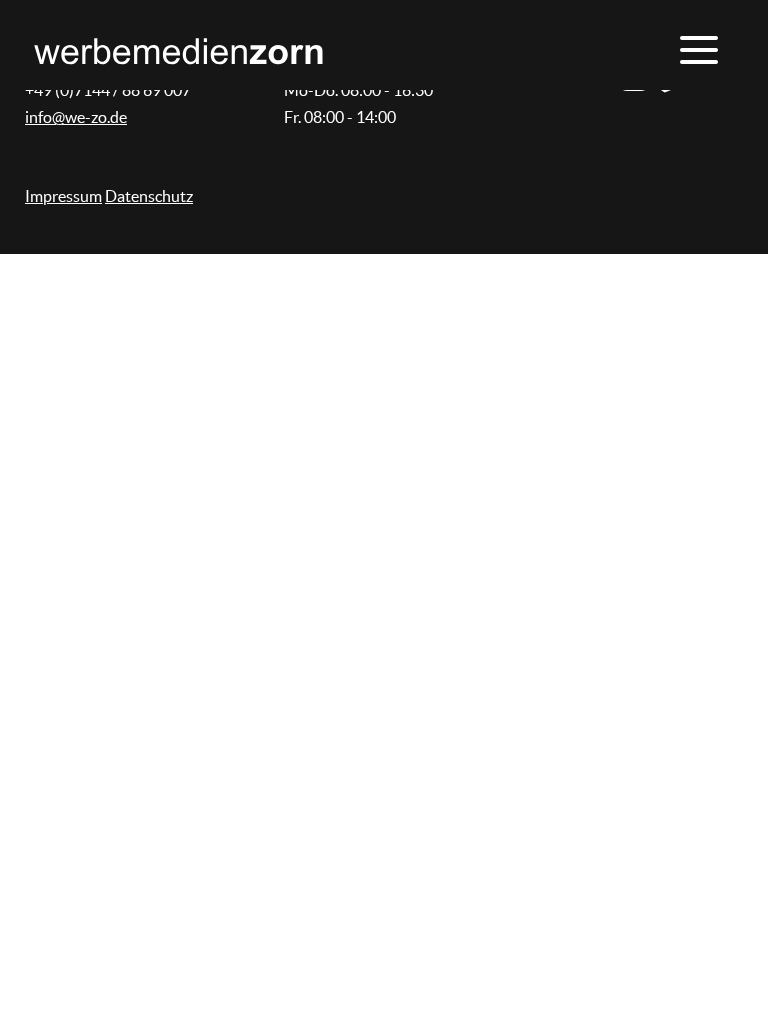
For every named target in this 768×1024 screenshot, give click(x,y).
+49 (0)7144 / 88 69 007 (108, 90)
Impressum (63, 196)
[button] (697, 50)
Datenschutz (149, 196)
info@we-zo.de (76, 117)
